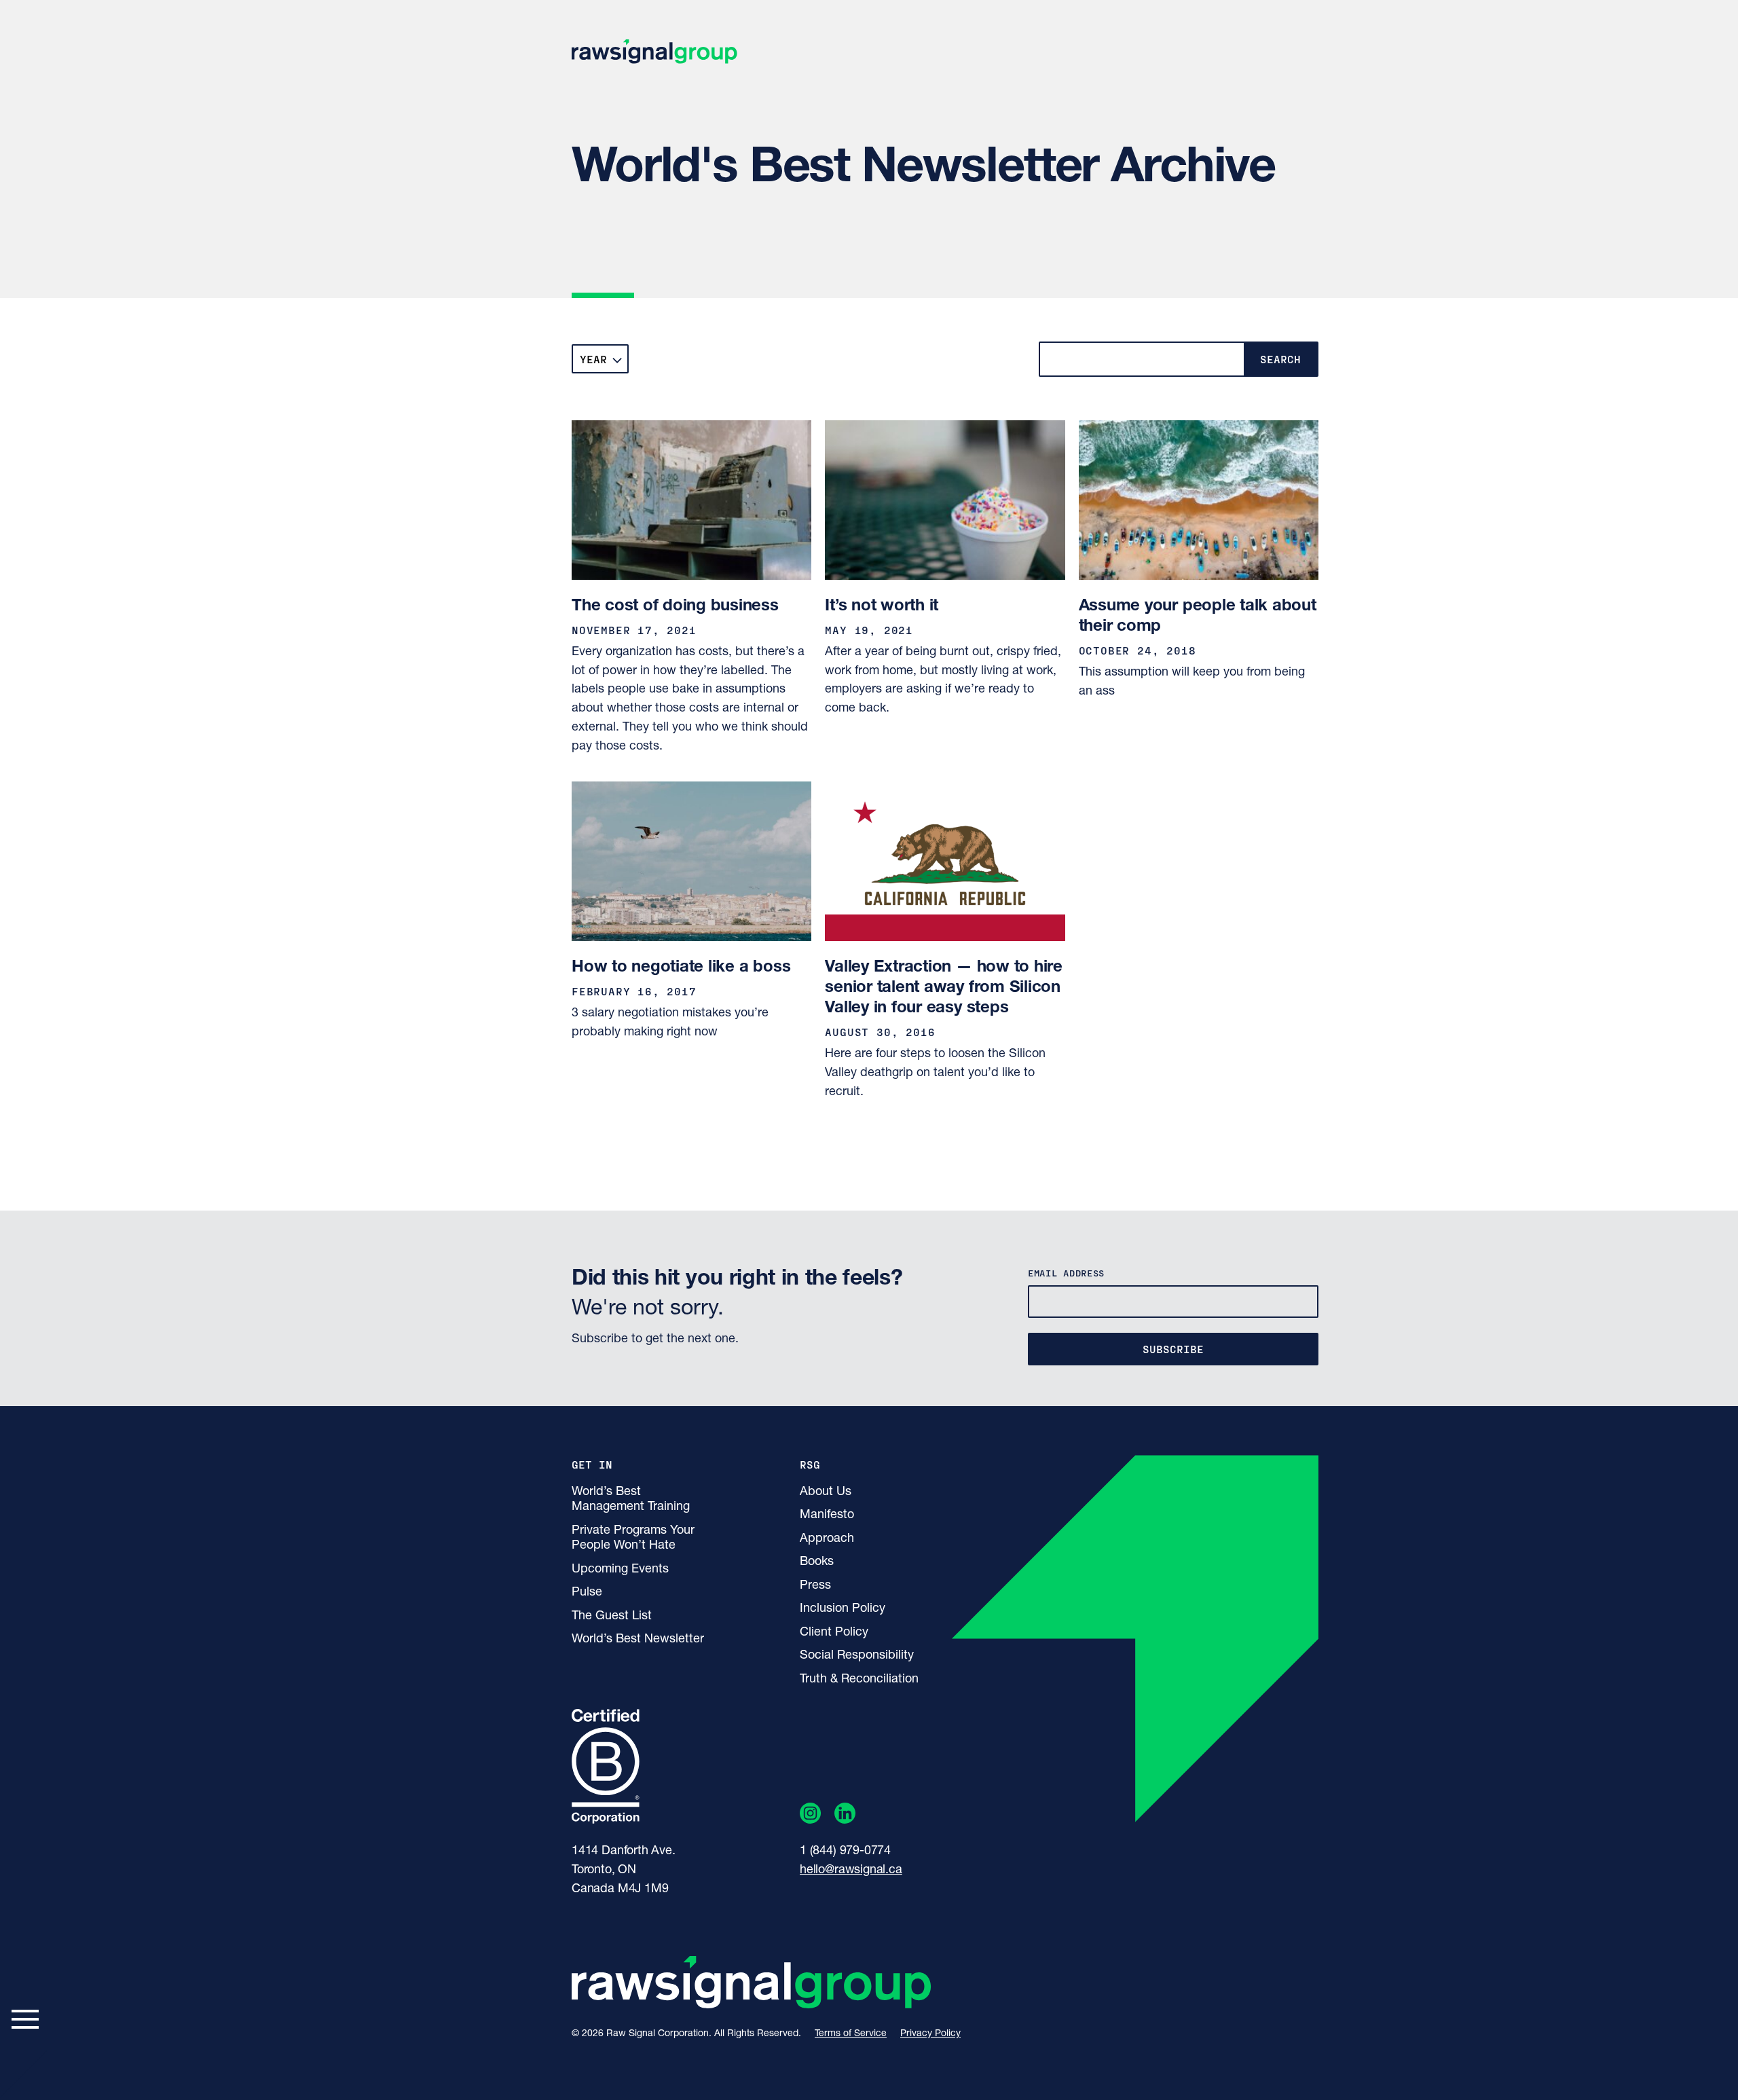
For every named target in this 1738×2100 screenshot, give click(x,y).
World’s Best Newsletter (638, 1640)
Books (817, 1562)
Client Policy (834, 1633)
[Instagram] (810, 1816)
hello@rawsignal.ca (851, 1871)
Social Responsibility (857, 1656)
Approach (827, 1539)
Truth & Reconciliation (859, 1680)
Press (815, 1586)
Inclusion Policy (843, 1609)
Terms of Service (851, 2034)
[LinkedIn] (845, 1816)
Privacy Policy (930, 2034)
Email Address (1066, 1273)
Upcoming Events (620, 1570)
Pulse (587, 1593)
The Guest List (612, 1617)
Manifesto (827, 1515)
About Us (826, 1492)
